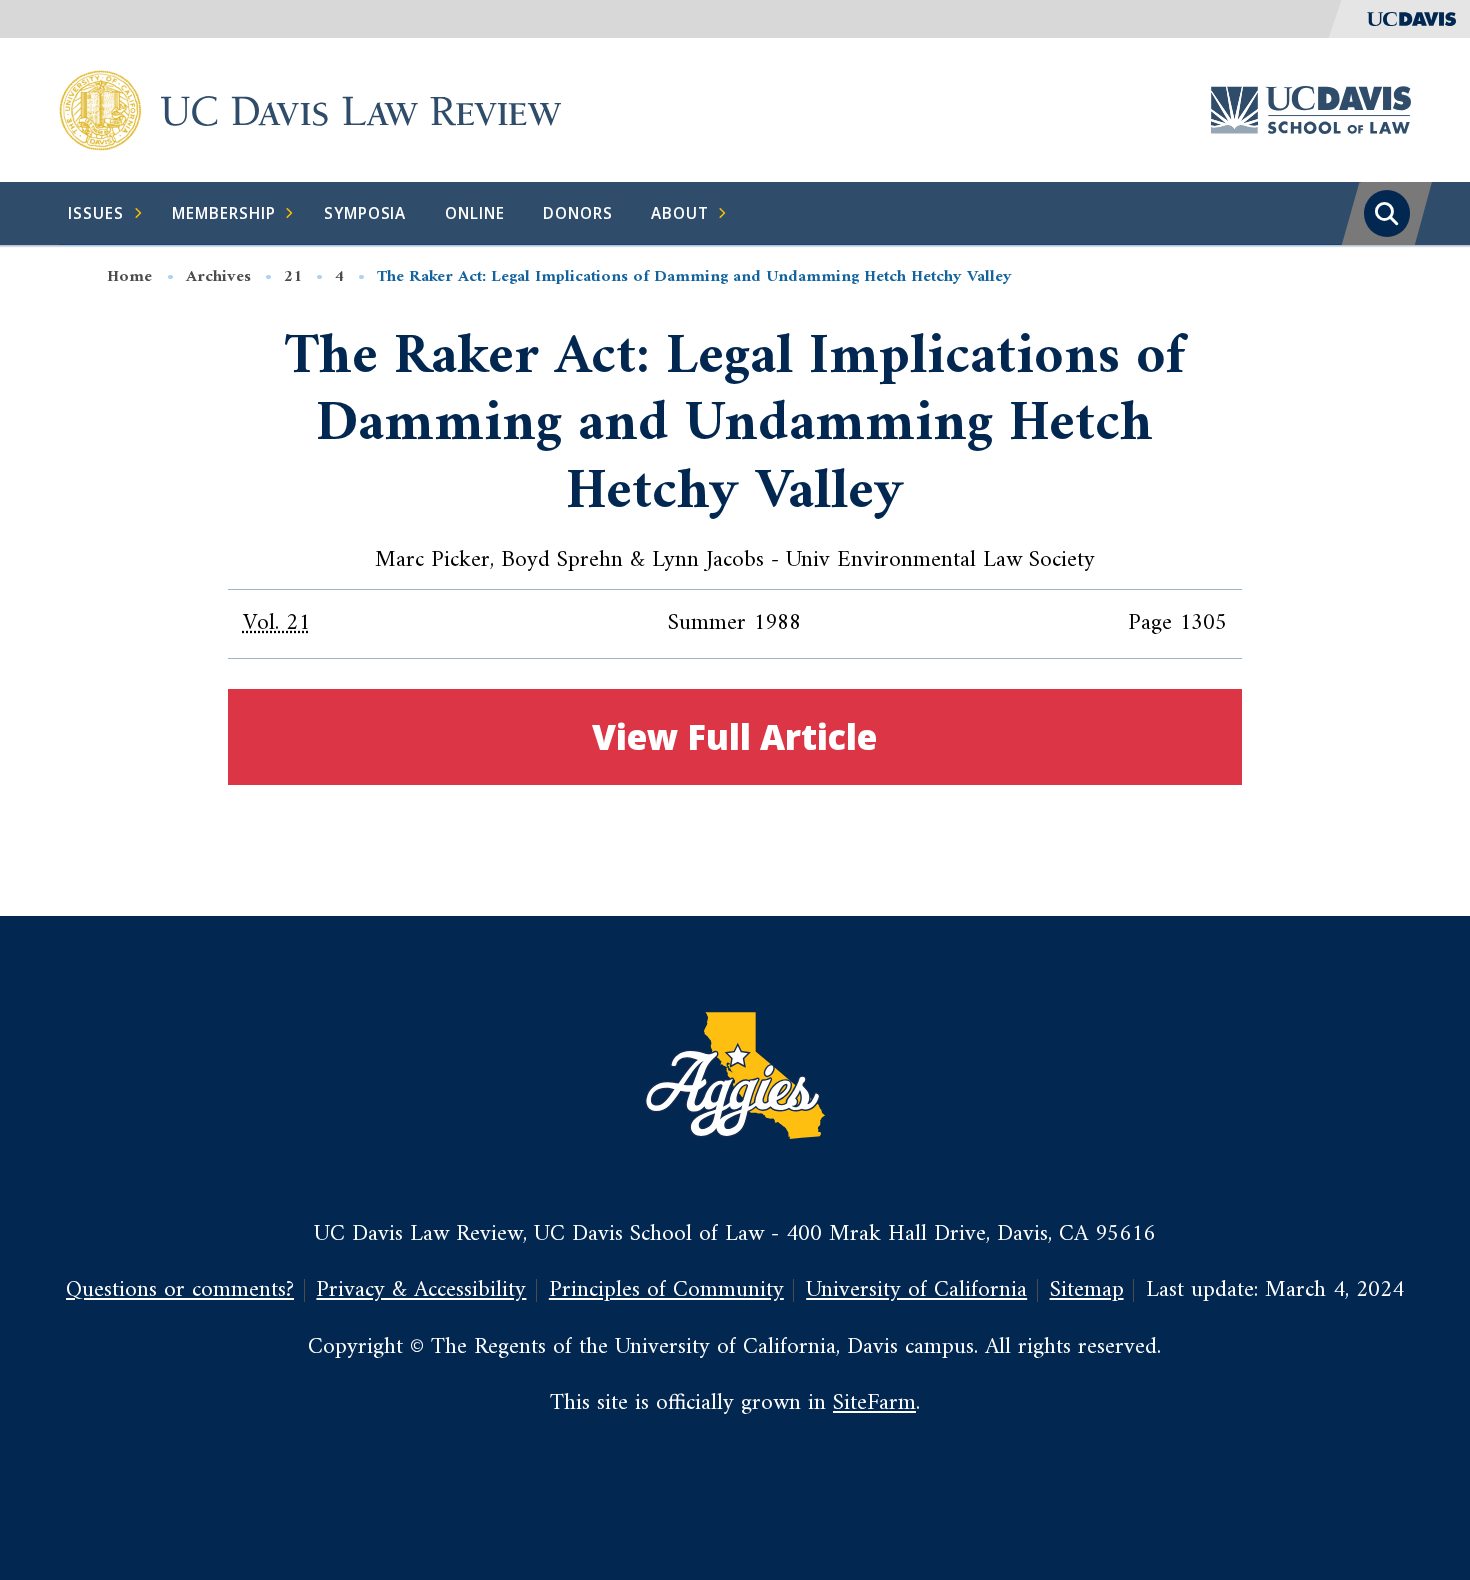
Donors (578, 213)
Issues (96, 213)
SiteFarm (874, 1403)
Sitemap (1087, 1290)
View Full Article (734, 736)
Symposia (365, 213)
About (680, 213)
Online (475, 213)
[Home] (100, 109)
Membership (224, 213)
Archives (218, 277)
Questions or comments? (180, 1290)
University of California (916, 1290)
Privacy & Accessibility (421, 1290)
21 (293, 277)
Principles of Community (666, 1290)
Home (129, 277)
